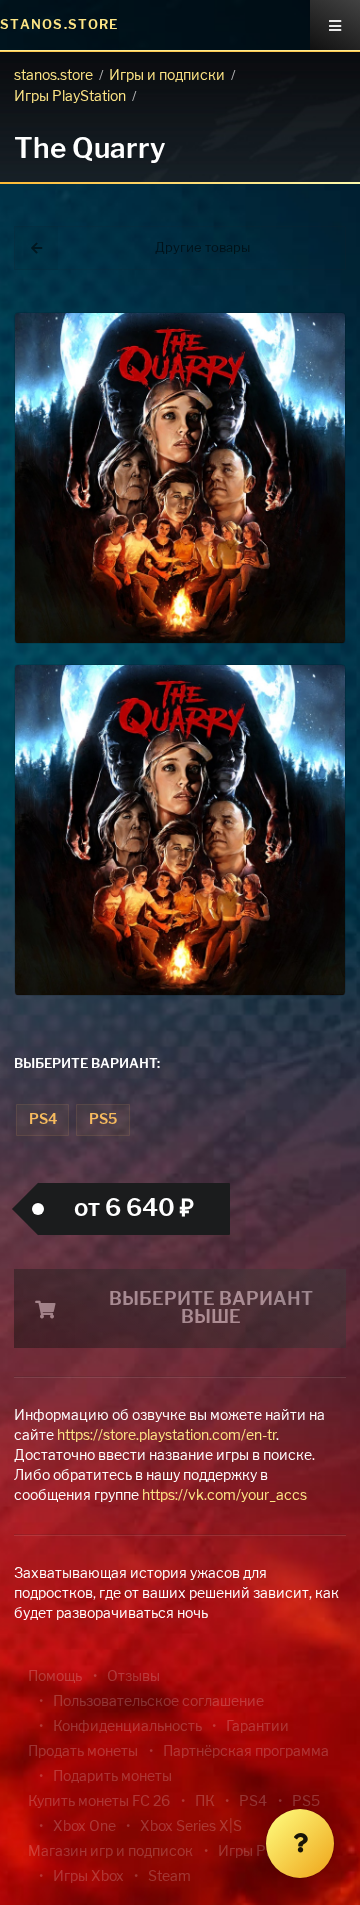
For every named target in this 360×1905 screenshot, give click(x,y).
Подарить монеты (112, 1777)
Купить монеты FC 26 (99, 1802)
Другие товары (202, 248)
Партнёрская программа (246, 1752)
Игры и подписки (167, 76)
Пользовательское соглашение (158, 1702)
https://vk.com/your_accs (224, 1496)
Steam (169, 1877)
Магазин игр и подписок (110, 1852)
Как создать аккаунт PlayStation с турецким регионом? (325, 327)
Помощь (55, 1677)
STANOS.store (59, 25)
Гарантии (257, 1727)
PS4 (43, 1120)
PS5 (103, 1120)
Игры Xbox (88, 1877)
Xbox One (84, 1827)
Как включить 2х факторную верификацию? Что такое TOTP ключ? (323, 339)
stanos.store (53, 76)
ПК (205, 1802)
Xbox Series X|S (191, 1827)
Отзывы (133, 1677)
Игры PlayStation (70, 97)
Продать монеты (83, 1752)
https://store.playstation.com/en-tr (166, 1436)
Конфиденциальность (127, 1727)
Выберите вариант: (87, 1064)
